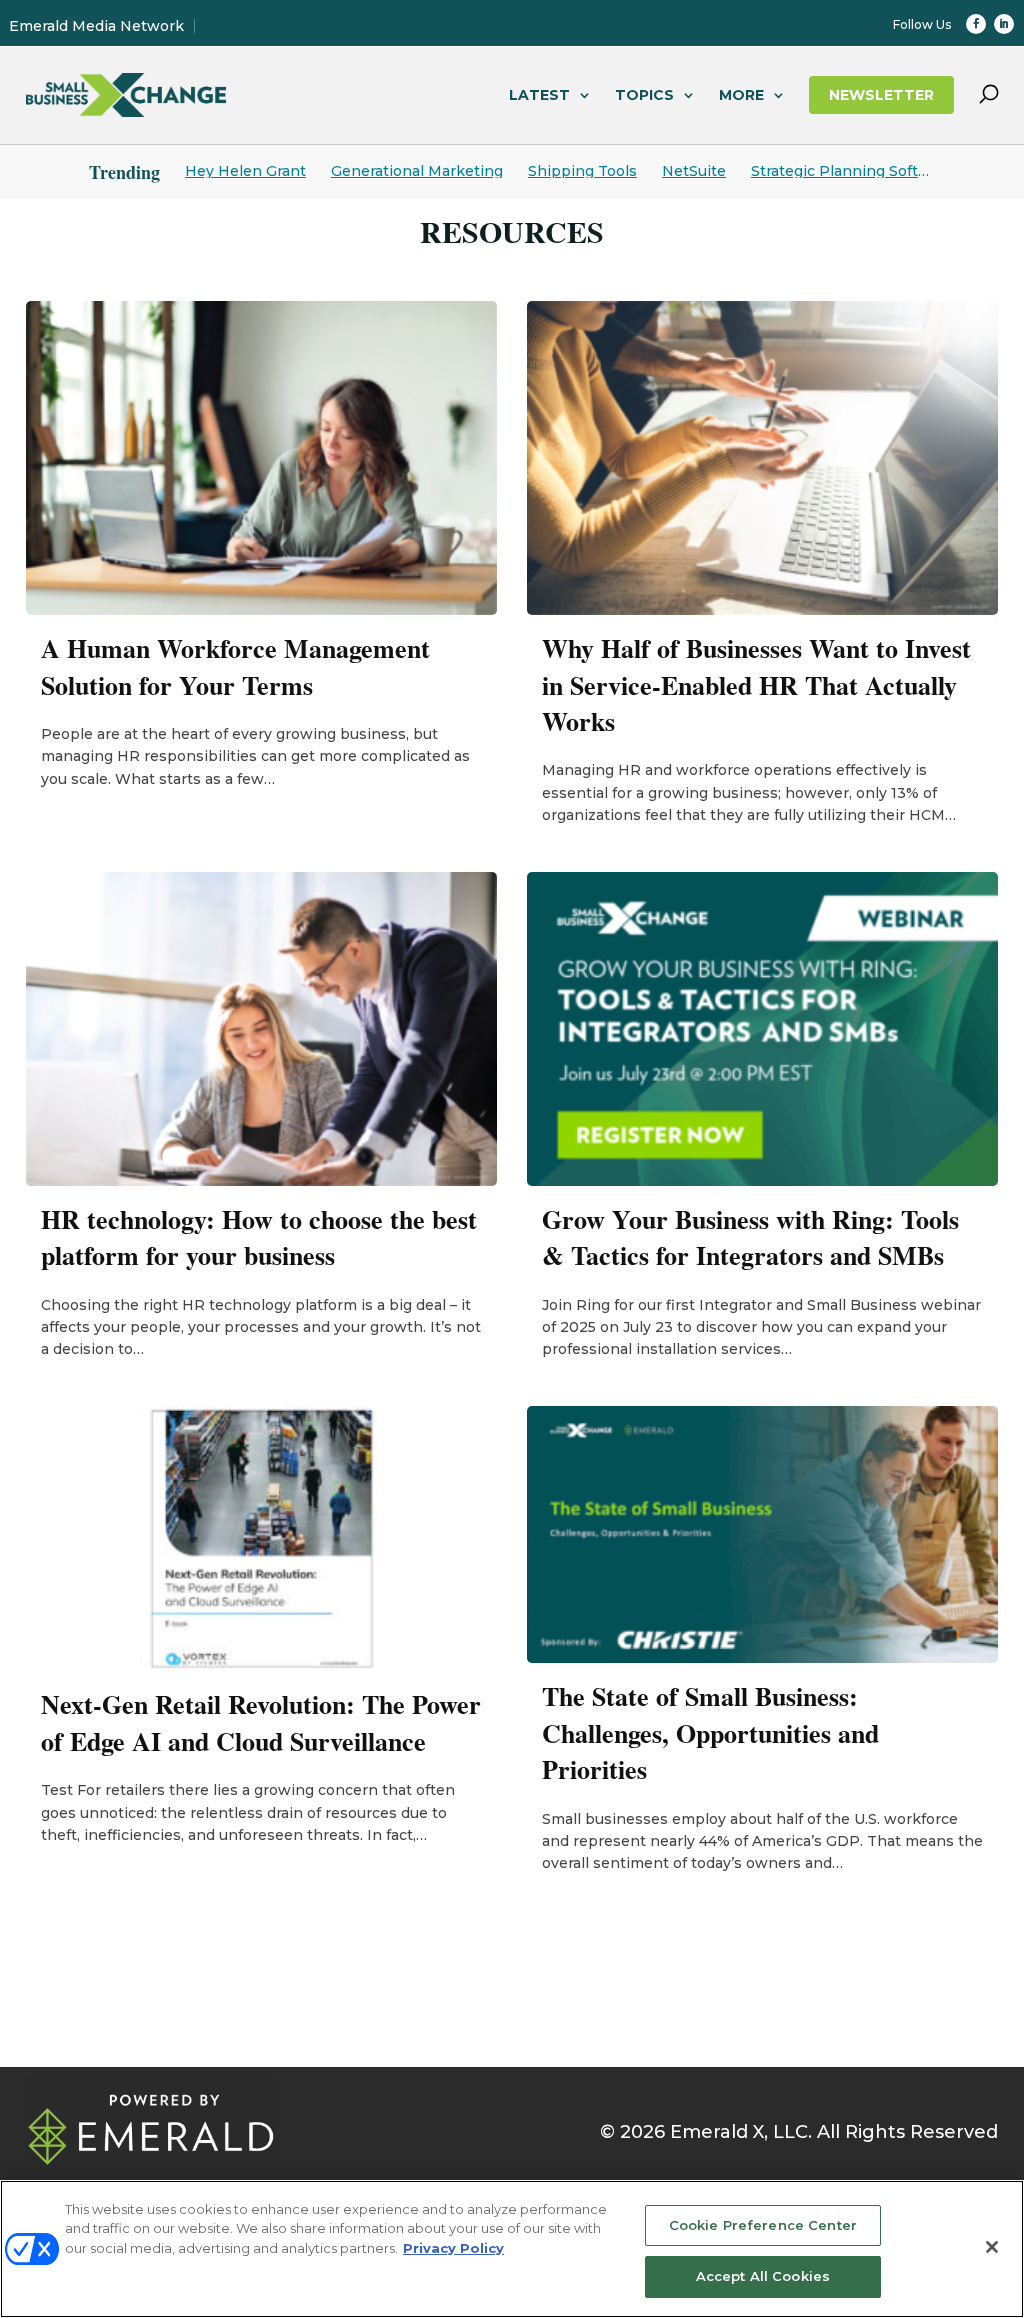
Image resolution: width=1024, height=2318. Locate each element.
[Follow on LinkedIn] (1004, 24)
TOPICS (644, 95)
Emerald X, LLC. (741, 2132)
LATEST (539, 95)
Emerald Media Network (96, 26)
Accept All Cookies (763, 2276)
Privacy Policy (453, 2248)
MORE (741, 95)
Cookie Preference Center (763, 2225)
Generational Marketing (417, 171)
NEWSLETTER (881, 95)
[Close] (992, 2247)
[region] (512, 2249)
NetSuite (694, 171)
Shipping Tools (582, 171)
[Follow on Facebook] (976, 24)
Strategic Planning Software (843, 171)
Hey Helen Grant (245, 171)
